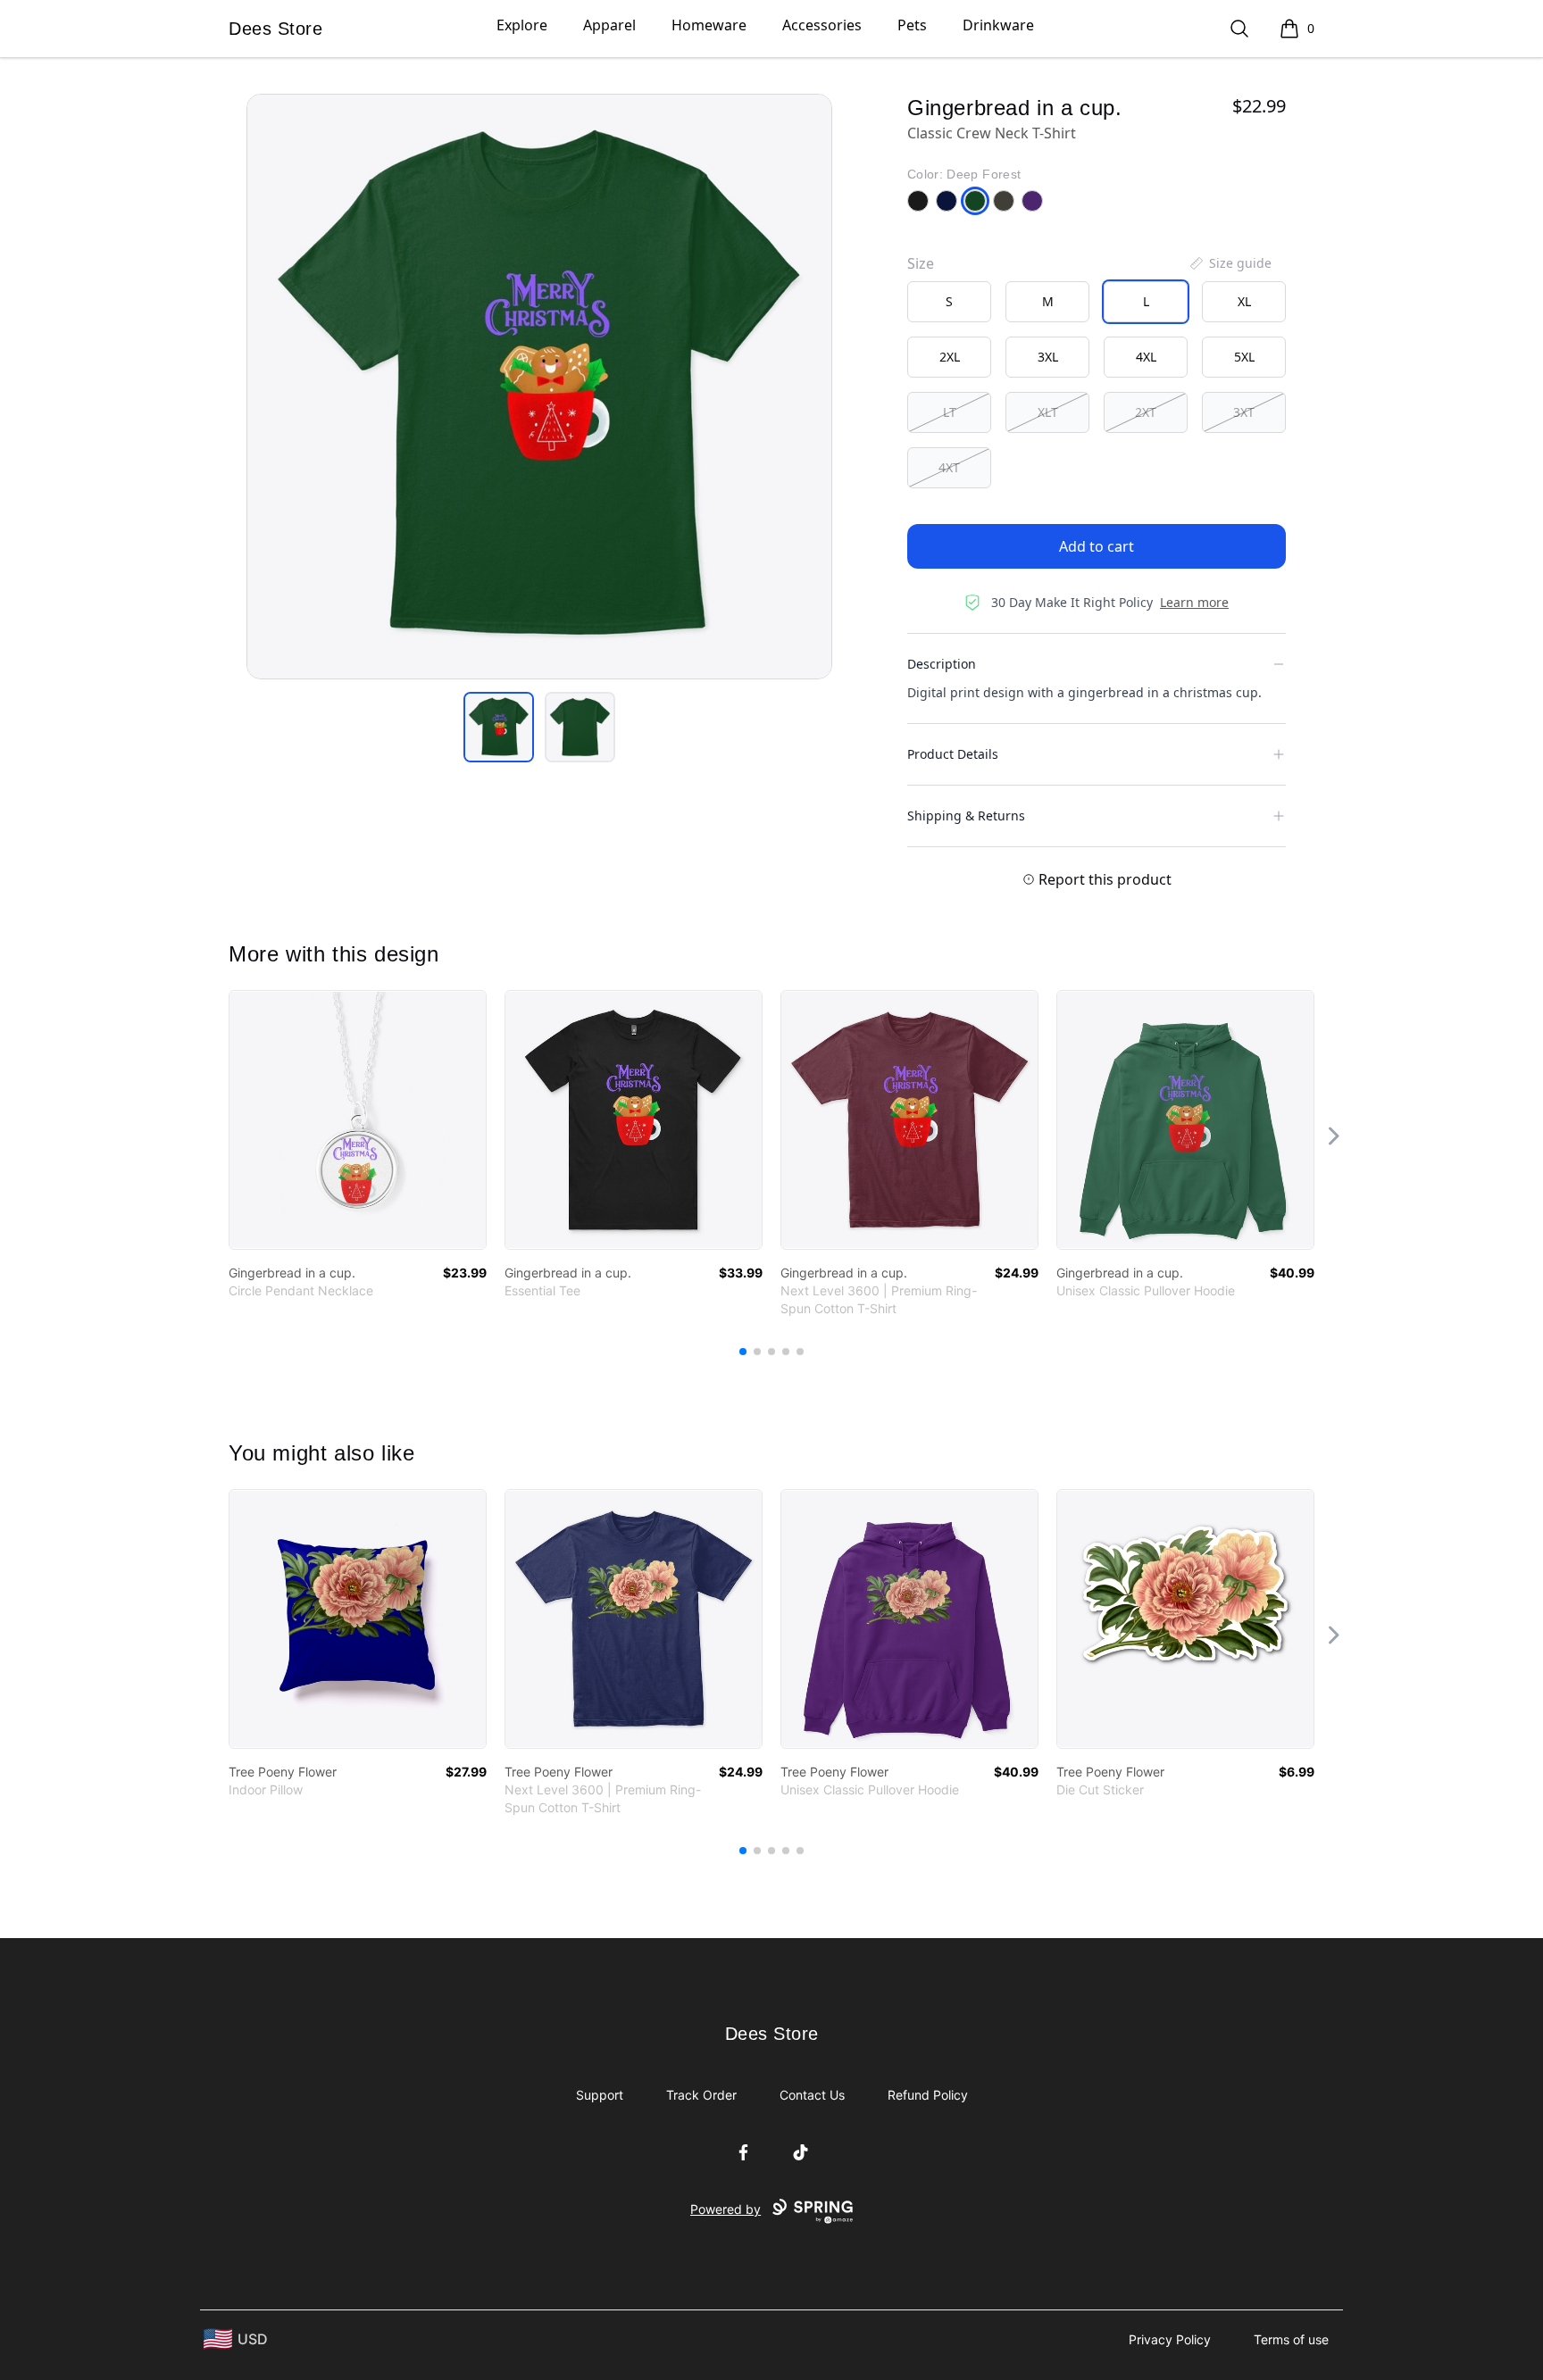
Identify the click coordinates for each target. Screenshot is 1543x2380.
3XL (1048, 357)
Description (942, 664)
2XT (1146, 412)
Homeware (709, 25)
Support (600, 2095)
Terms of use (1291, 2339)
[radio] (949, 302)
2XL (950, 357)
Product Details (953, 754)
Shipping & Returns (966, 816)
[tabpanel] (539, 387)
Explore (522, 25)
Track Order (701, 2095)
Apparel (609, 25)
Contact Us (812, 2095)
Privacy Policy (1170, 2339)
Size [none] (921, 263)
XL (1244, 301)
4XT (949, 467)
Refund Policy (928, 2095)
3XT (1244, 412)
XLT (1048, 412)
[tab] (499, 727)
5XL (1244, 357)
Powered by (726, 2209)
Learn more (1194, 602)
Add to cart (1097, 546)
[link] (358, 1120)
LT (950, 412)
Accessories (822, 25)
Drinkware (998, 25)
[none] (1230, 263)
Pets (912, 25)
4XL (1146, 357)
